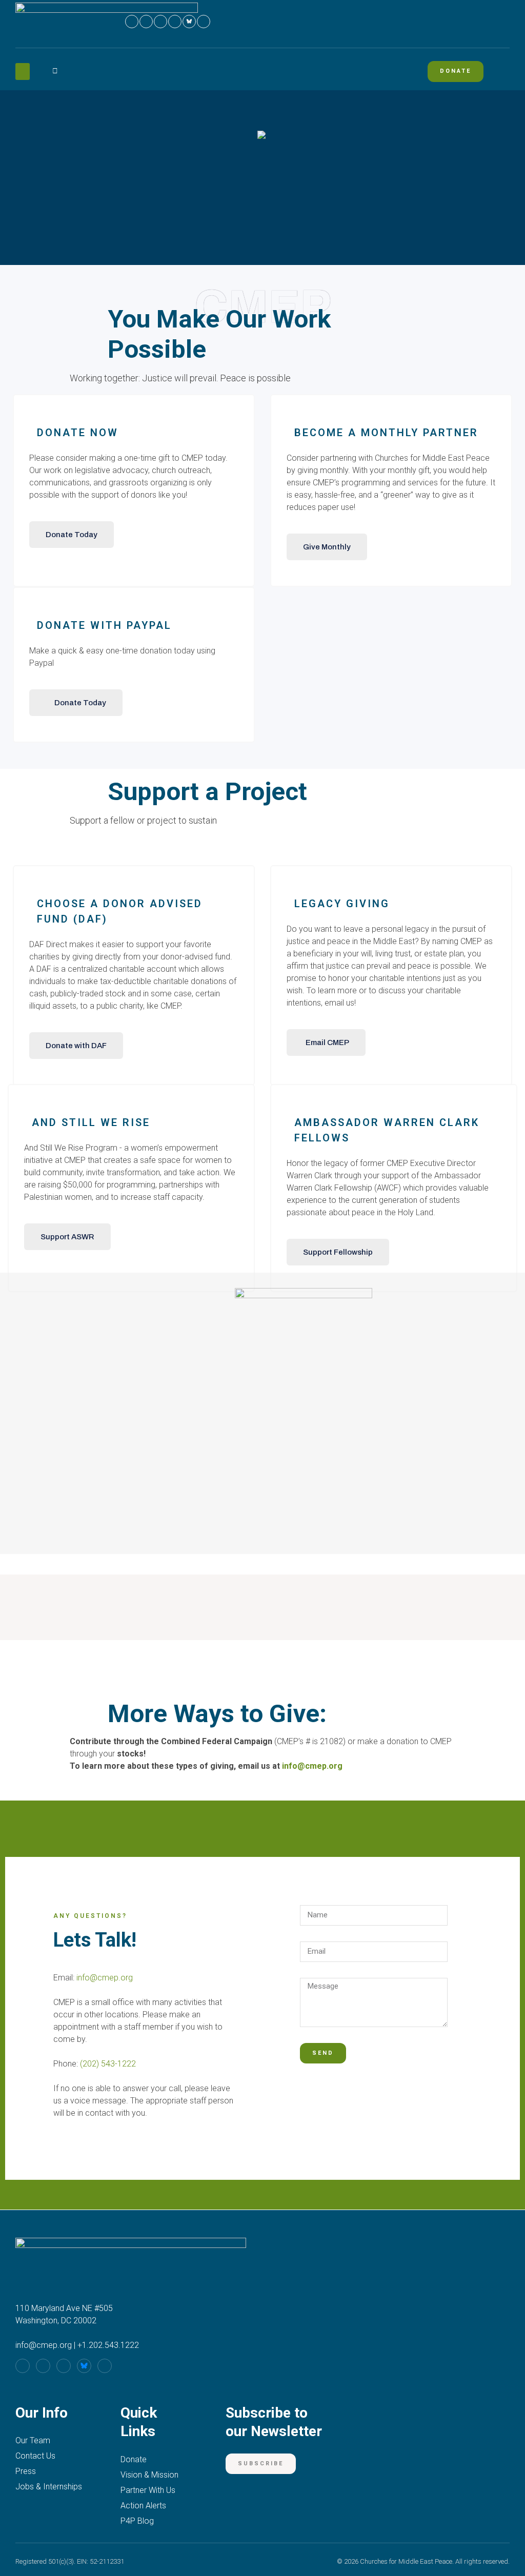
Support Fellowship (338, 1252)
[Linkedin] (175, 22)
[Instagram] (146, 22)
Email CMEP (327, 1042)
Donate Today (72, 535)
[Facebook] (132, 22)
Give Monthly (327, 547)
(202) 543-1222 (108, 2064)
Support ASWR (67, 1237)
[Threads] (160, 22)
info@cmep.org (312, 1766)
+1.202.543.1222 (108, 2345)
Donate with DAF (76, 1046)
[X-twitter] (204, 22)
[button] (23, 71)
